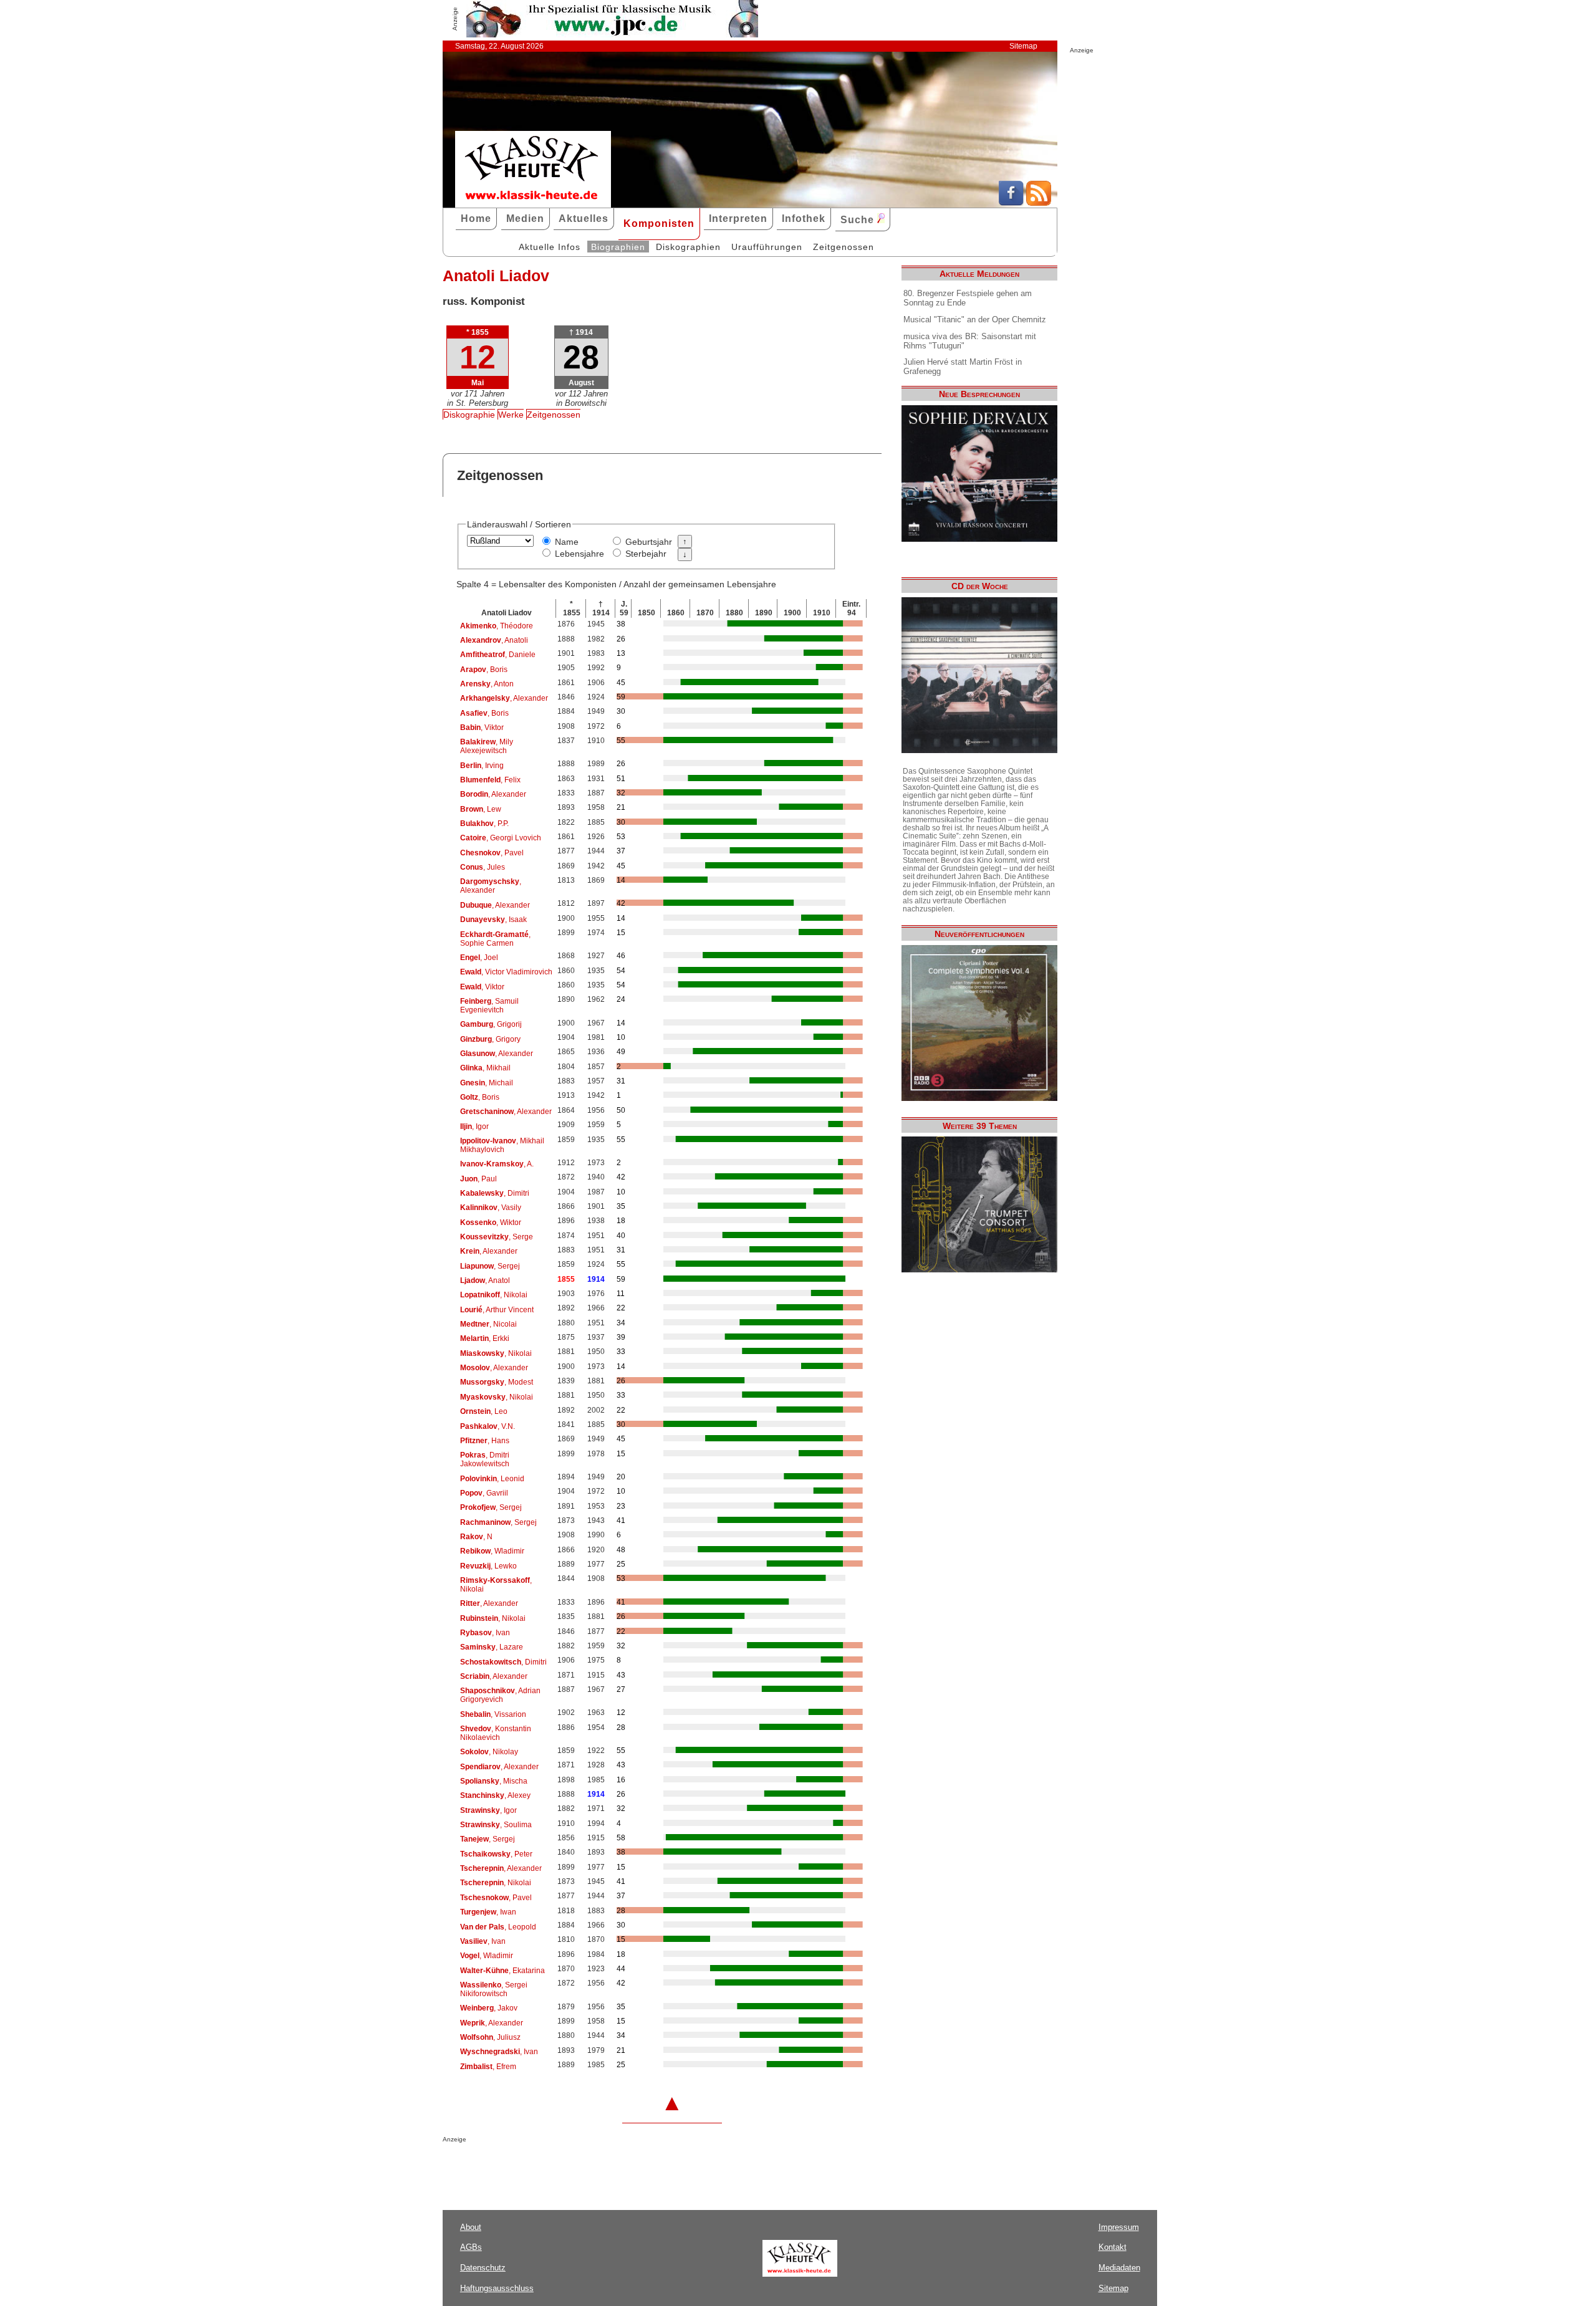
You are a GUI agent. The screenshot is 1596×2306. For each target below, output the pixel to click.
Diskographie (469, 415)
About (471, 2227)
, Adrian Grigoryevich (500, 1695)
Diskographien (688, 247)
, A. (497, 1164)
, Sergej (490, 1266)
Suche (859, 220)
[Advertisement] (589, 2168)
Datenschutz (483, 2268)
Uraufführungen (767, 247)
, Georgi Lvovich (501, 838)
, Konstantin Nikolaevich (496, 1733)
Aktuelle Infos (550, 247)
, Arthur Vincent (497, 1310)
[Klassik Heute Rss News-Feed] (1039, 203)
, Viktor (482, 728)
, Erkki (485, 1338)
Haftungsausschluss (497, 2288)
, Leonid (492, 1479)
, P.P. (484, 824)
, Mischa (494, 1781)
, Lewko (488, 1566)
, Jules (483, 867)
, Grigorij (491, 1024)
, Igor (474, 1127)
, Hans (485, 1441)
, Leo (484, 1411)
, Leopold (498, 1927)
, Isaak (493, 920)
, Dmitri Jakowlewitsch (485, 1459)
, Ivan (485, 1633)
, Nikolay (489, 1752)
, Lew (481, 809)
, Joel (479, 958)
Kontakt (1113, 2247)
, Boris (484, 670)
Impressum (1119, 2227)
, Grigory (490, 1039)
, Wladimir (492, 1551)
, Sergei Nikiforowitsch (494, 1989)
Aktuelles (584, 219)
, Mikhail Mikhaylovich (502, 1145)
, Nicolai (488, 1324)
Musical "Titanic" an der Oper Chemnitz (975, 319)
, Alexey (495, 1795)
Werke (511, 415)
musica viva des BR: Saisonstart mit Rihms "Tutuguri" (970, 341)
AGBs (471, 2247)
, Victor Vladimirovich (506, 972)
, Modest (497, 1382)
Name (567, 542)
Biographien (618, 247)
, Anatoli (494, 640)
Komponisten (659, 223)
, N (476, 1537)
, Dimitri (495, 1193)
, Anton (487, 684)
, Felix (490, 780)
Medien (525, 219)
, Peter (496, 1854)
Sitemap (1023, 46)
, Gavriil (484, 1493)
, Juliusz (490, 2037)
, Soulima (496, 1825)
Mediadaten (1119, 2268)
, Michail (487, 1083)
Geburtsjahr (649, 542)
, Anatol (485, 1280)
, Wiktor (491, 1223)
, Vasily (491, 1208)
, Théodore (497, 626)
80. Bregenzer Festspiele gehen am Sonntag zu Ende (968, 298)
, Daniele (498, 655)
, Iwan (488, 1912)
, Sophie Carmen (495, 939)
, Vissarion (493, 1714)
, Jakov (489, 2008)
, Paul (478, 1179)
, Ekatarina (502, 1971)
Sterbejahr (646, 554)
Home (476, 219)
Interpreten (738, 219)
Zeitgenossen (844, 247)
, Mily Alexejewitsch (487, 746)
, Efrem (488, 2067)
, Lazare (492, 1647)
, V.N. (488, 1426)
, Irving (482, 766)
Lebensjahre (579, 554)
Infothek (804, 219)
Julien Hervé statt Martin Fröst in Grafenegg (963, 367)
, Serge (497, 1237)
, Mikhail (485, 1068)
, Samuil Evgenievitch (489, 1006)
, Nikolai (494, 1295)
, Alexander (504, 698)
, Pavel (492, 853)
